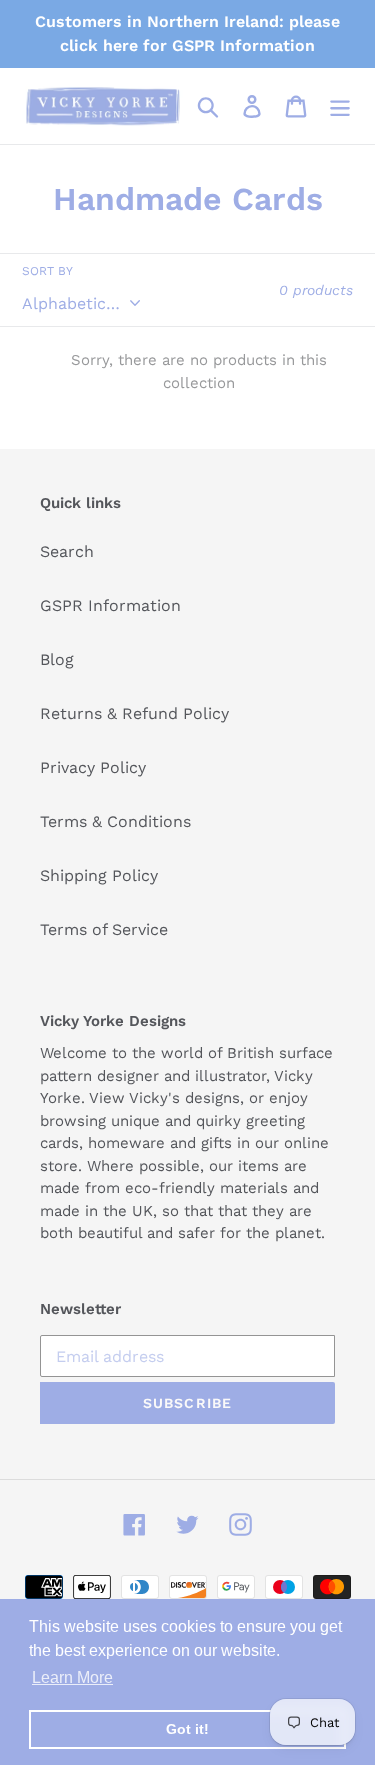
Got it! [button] (187, 1729)
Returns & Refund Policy (134, 713)
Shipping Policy (99, 875)
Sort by (47, 271)
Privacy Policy (93, 767)
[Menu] (340, 106)
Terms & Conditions (115, 821)
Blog (57, 659)
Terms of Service (104, 929)
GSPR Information (110, 605)
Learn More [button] (72, 1677)
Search (67, 551)
